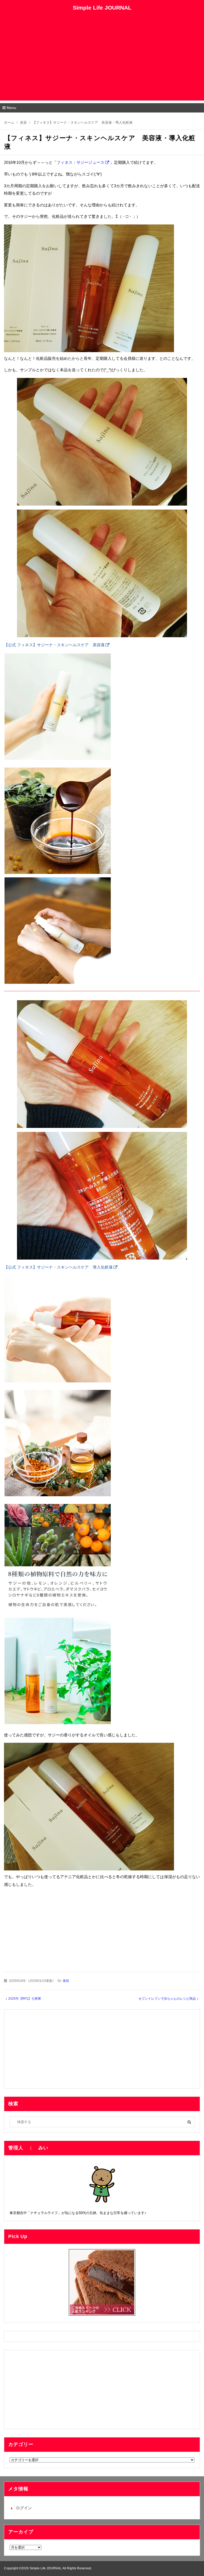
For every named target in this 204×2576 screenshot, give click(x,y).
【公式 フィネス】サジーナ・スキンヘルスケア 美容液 (54, 645)
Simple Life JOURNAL (102, 8)
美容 (66, 1981)
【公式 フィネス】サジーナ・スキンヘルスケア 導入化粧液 (58, 1267)
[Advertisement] (102, 63)
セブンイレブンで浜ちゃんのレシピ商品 (167, 1999)
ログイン (24, 2508)
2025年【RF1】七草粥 (25, 1999)
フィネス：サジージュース (80, 162)
